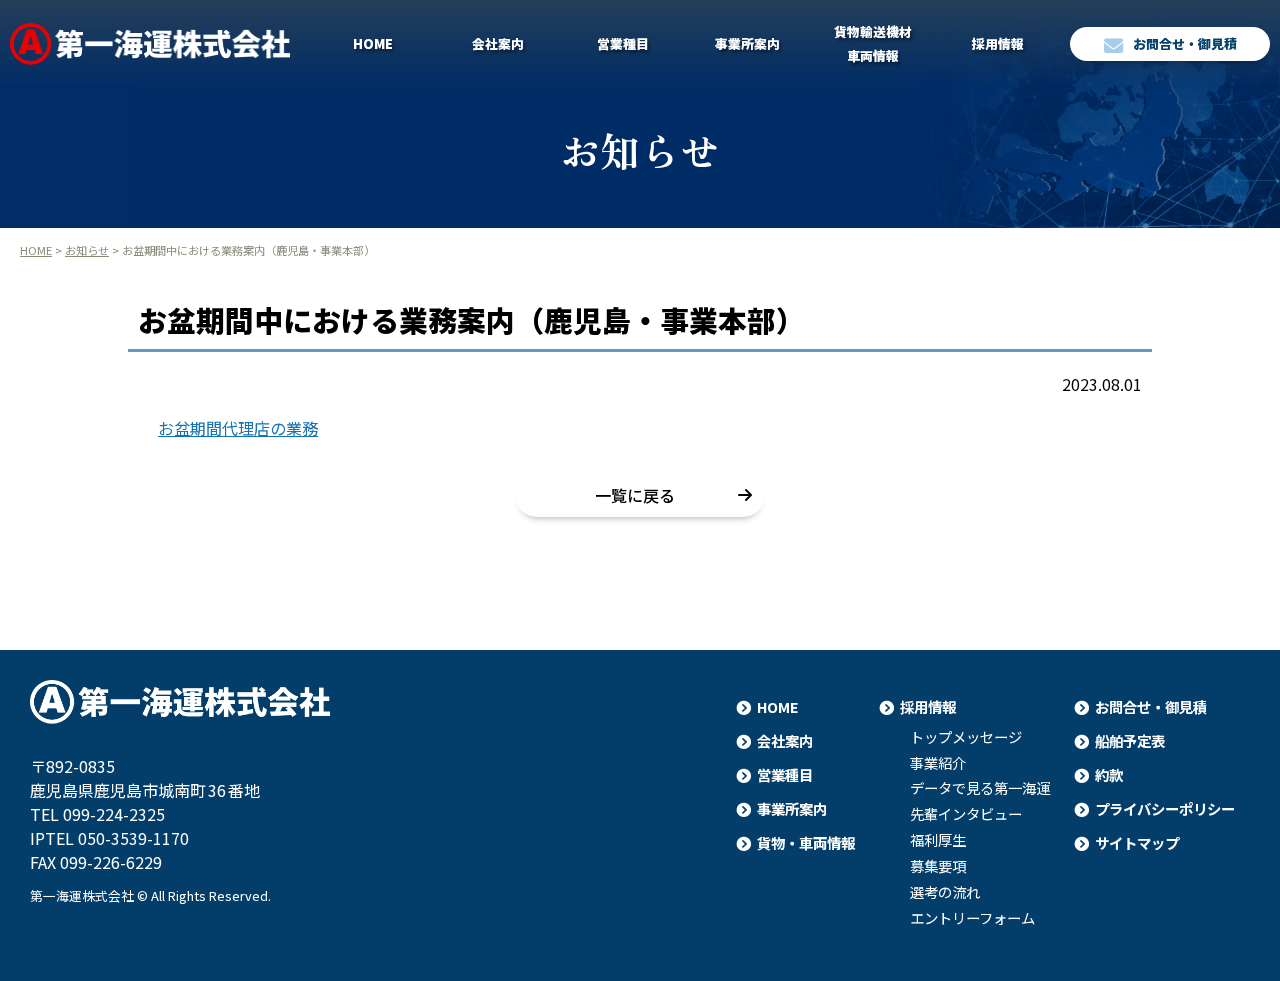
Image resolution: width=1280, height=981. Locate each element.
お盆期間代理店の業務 (238, 428)
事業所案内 (747, 43)
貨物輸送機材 (873, 43)
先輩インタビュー (966, 814)
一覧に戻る (635, 495)
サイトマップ (1137, 842)
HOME (373, 43)
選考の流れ (945, 892)
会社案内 (498, 43)
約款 (1109, 774)
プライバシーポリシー (1165, 808)
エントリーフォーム (972, 918)
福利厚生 (938, 840)
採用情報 (998, 43)
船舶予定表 (1130, 740)
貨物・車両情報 (806, 842)
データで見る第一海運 (980, 788)
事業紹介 (938, 763)
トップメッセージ (966, 737)
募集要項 (938, 866)
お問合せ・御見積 (1185, 43)
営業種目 (623, 43)
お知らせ (87, 250)
